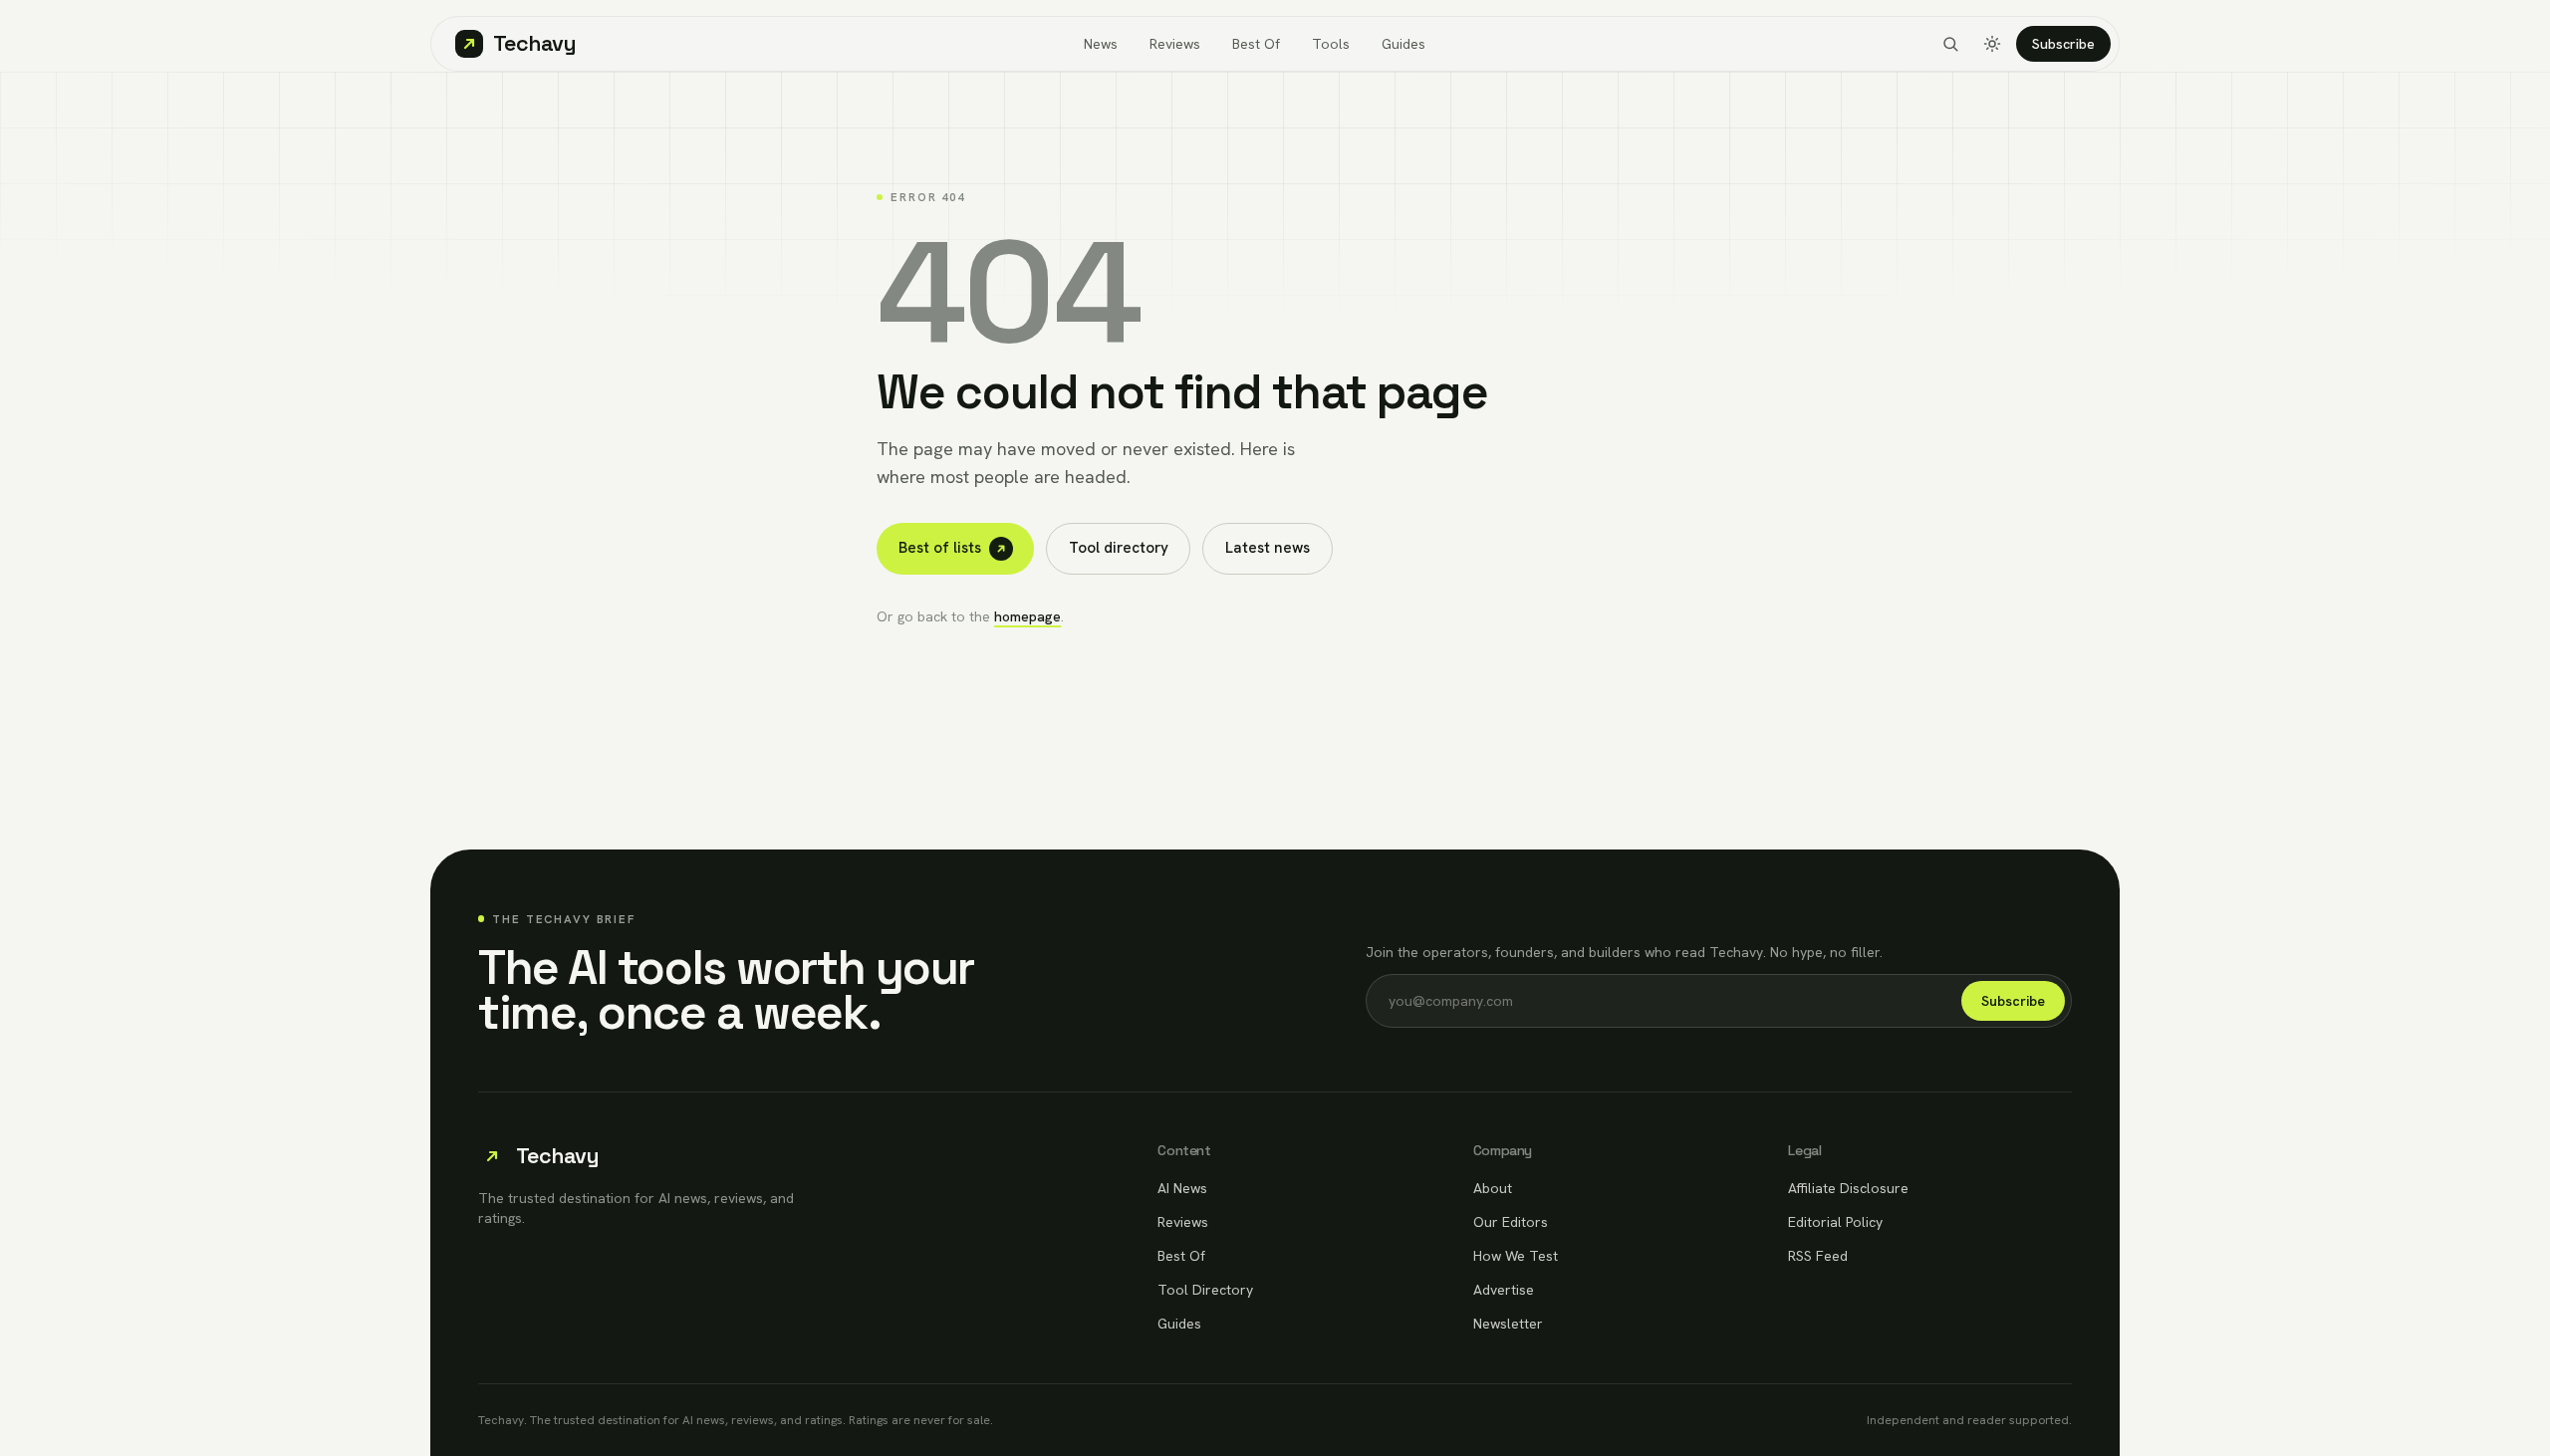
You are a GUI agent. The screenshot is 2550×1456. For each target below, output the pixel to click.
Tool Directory (1205, 1290)
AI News (1182, 1188)
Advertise (1504, 1290)
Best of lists (940, 548)
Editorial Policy (1835, 1222)
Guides (1403, 44)
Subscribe (2063, 44)
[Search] (1950, 44)
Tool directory (1119, 548)
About (1493, 1188)
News (1101, 44)
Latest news (1268, 548)
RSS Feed (1818, 1256)
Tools (1331, 44)
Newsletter (1508, 1324)
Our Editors (1511, 1222)
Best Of (1256, 44)
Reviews (1175, 44)
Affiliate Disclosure (1848, 1188)
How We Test (1516, 1256)
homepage (1027, 616)
